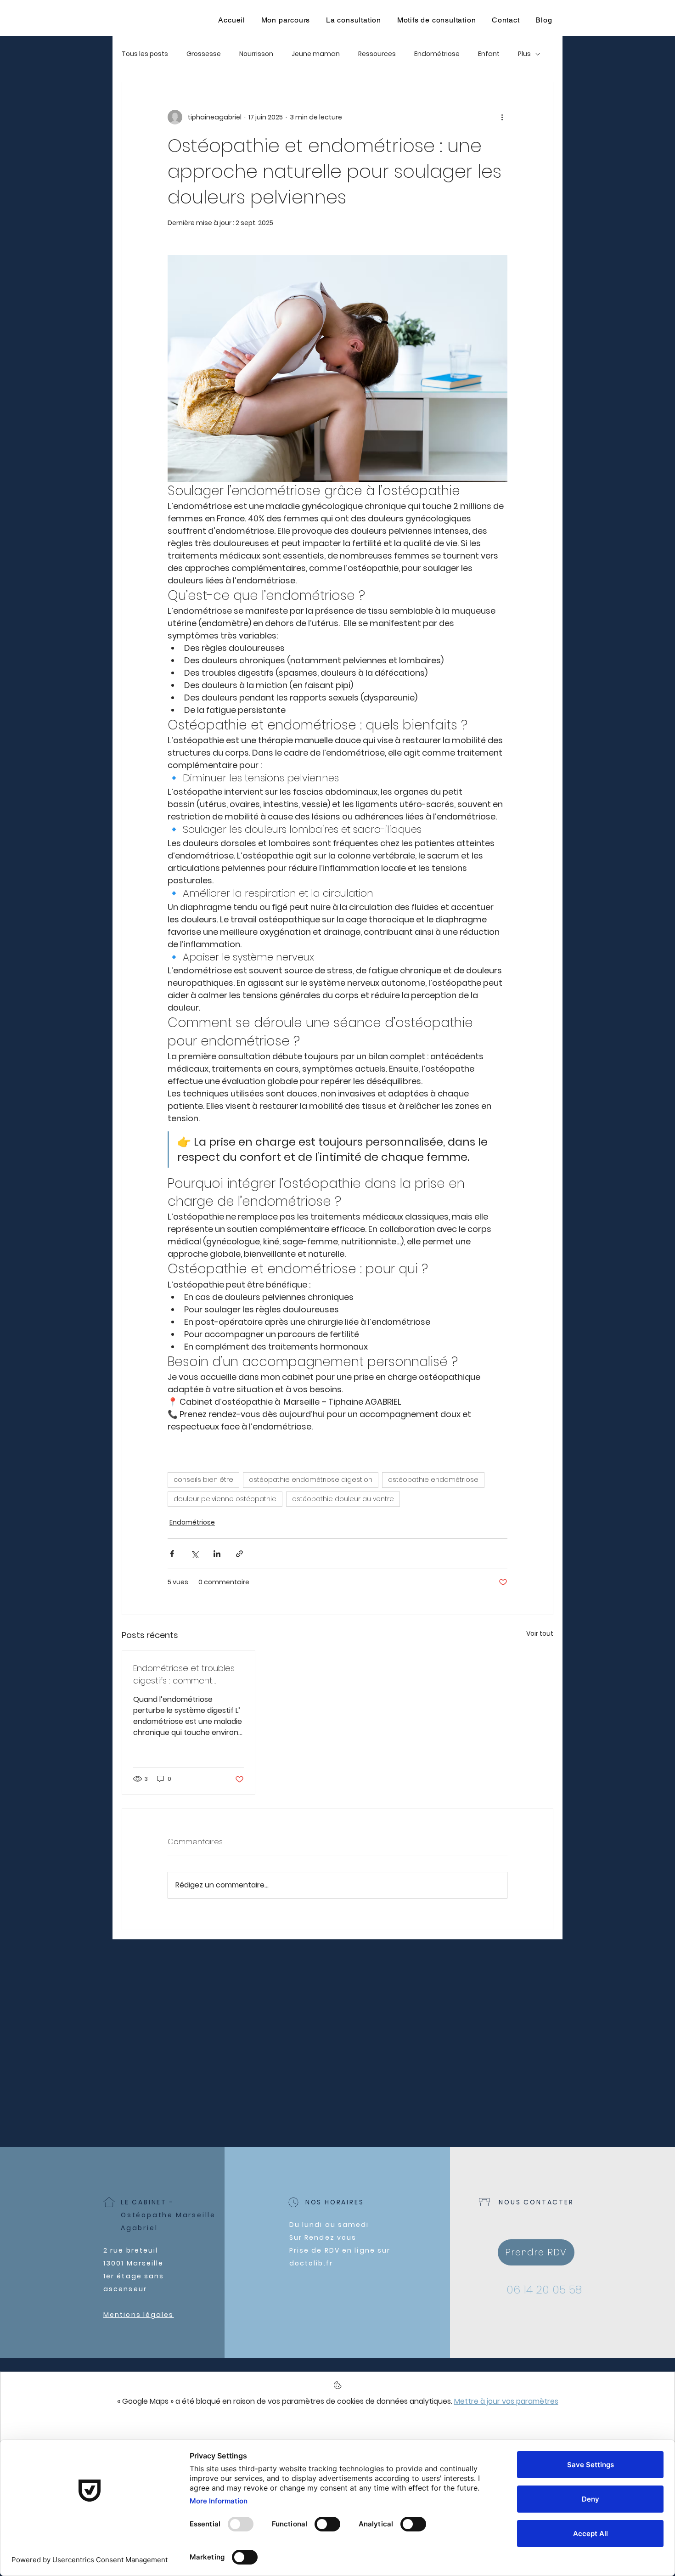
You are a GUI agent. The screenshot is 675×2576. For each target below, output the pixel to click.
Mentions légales (139, 2315)
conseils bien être (203, 1480)
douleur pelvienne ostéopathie (225, 1499)
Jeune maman (316, 54)
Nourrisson (256, 54)
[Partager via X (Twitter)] (194, 1554)
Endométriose (437, 54)
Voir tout (540, 1633)
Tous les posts (145, 54)
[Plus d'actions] (502, 117)
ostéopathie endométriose (433, 1480)
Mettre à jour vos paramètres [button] (506, 2401)
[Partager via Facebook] (172, 1554)
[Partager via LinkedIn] (217, 1554)
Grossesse (204, 54)
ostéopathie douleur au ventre (343, 1499)
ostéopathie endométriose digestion (311, 1480)
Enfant (489, 54)
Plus (524, 54)
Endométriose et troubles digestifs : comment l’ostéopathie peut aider (184, 1675)
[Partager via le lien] (239, 1554)
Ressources (377, 54)
